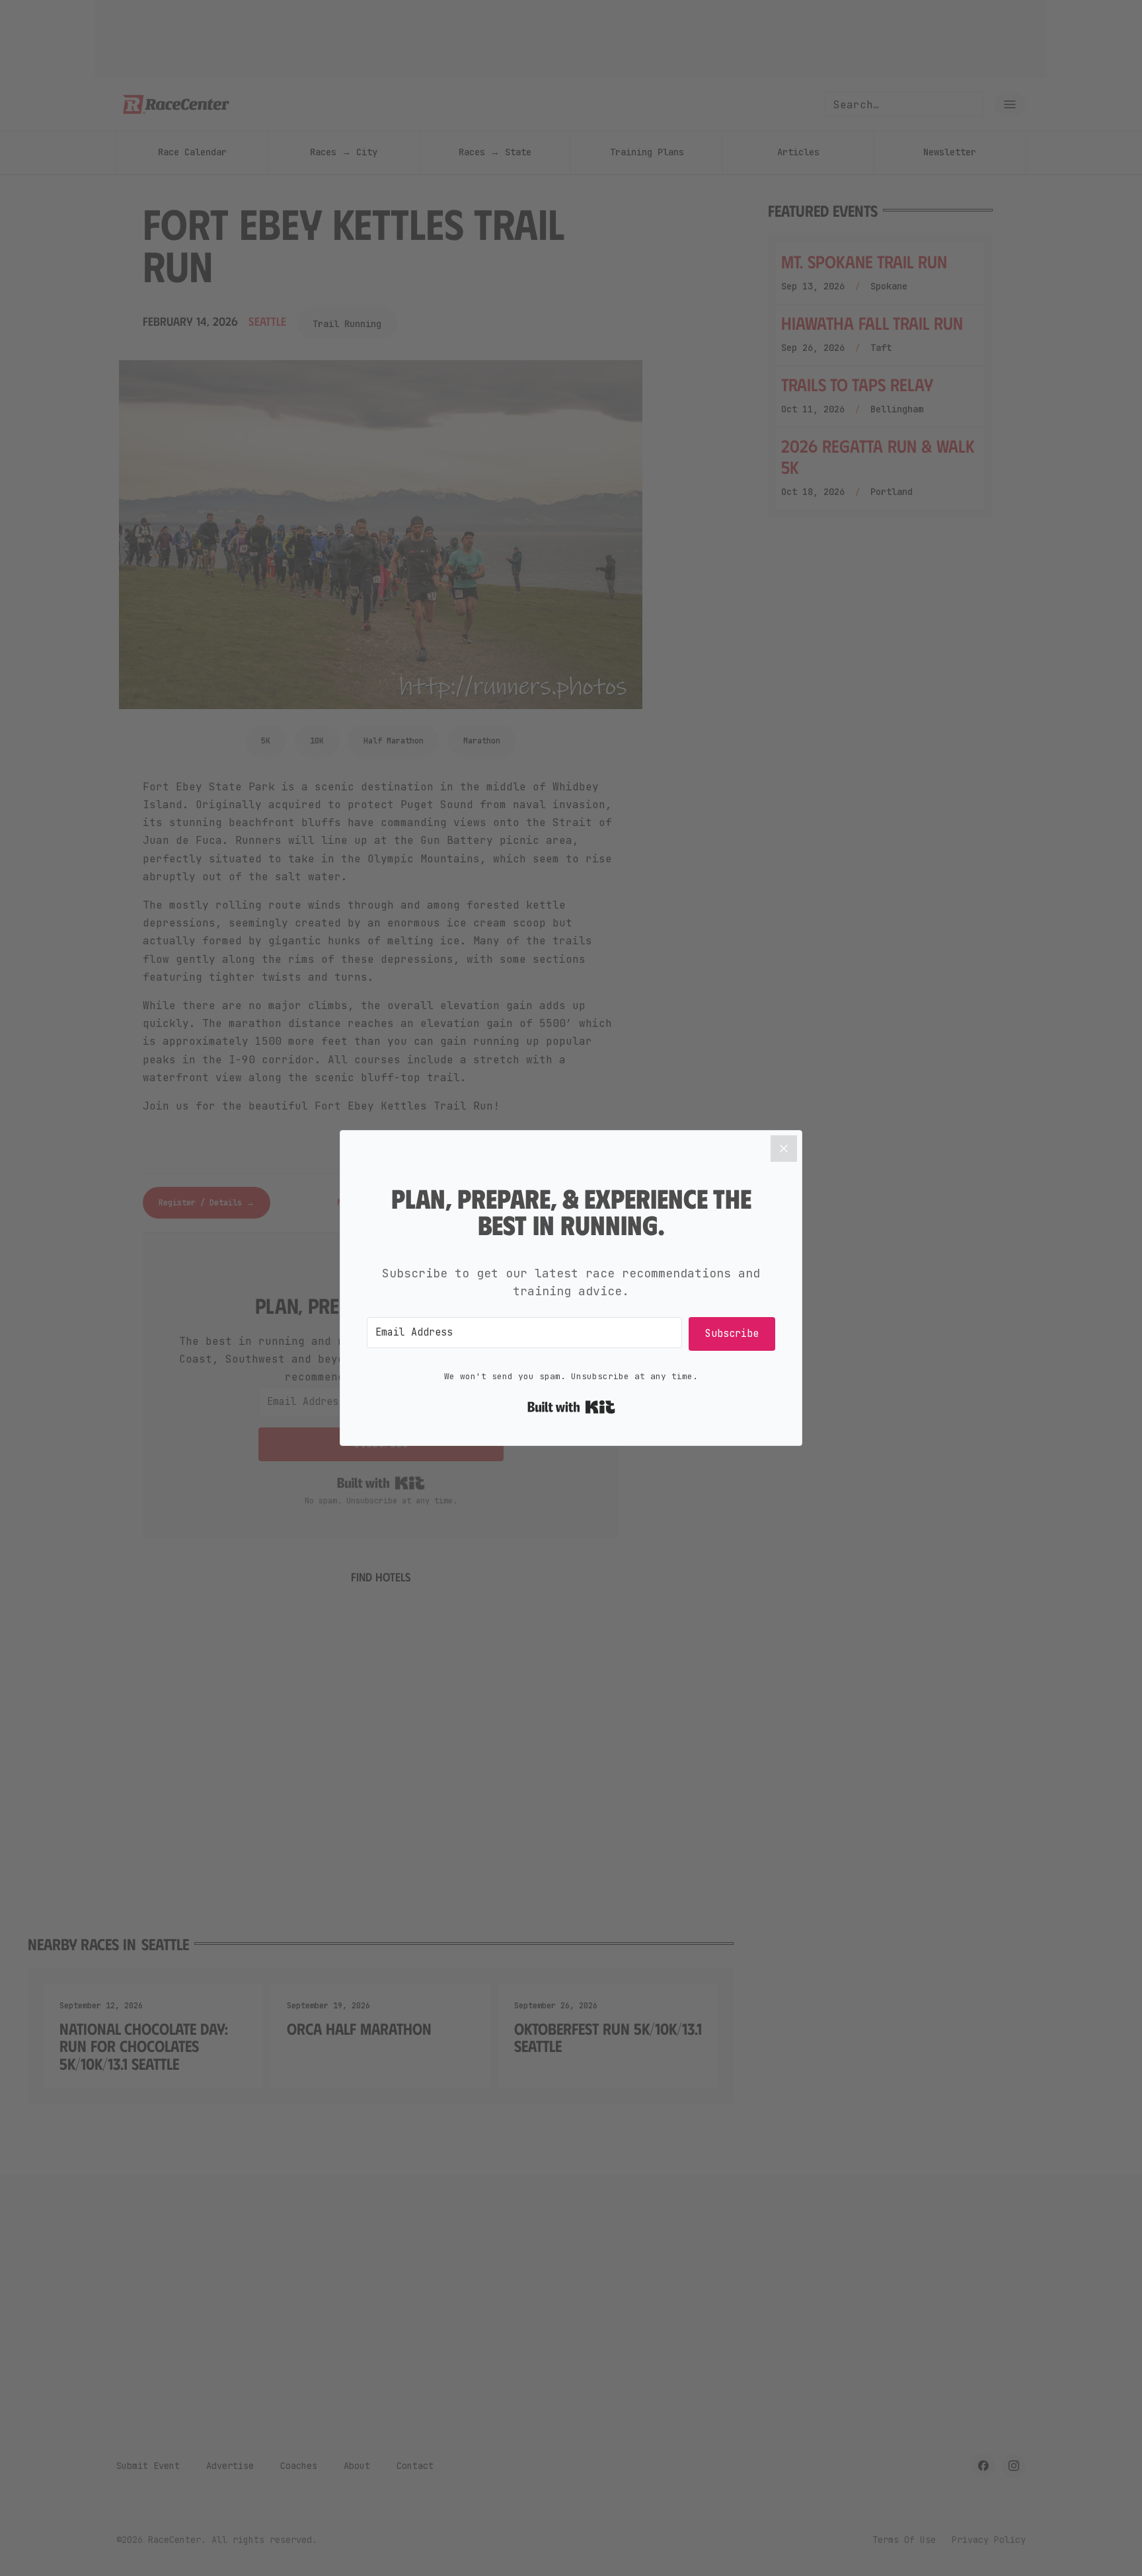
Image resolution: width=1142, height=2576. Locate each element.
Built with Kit (571, 1407)
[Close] (784, 1149)
